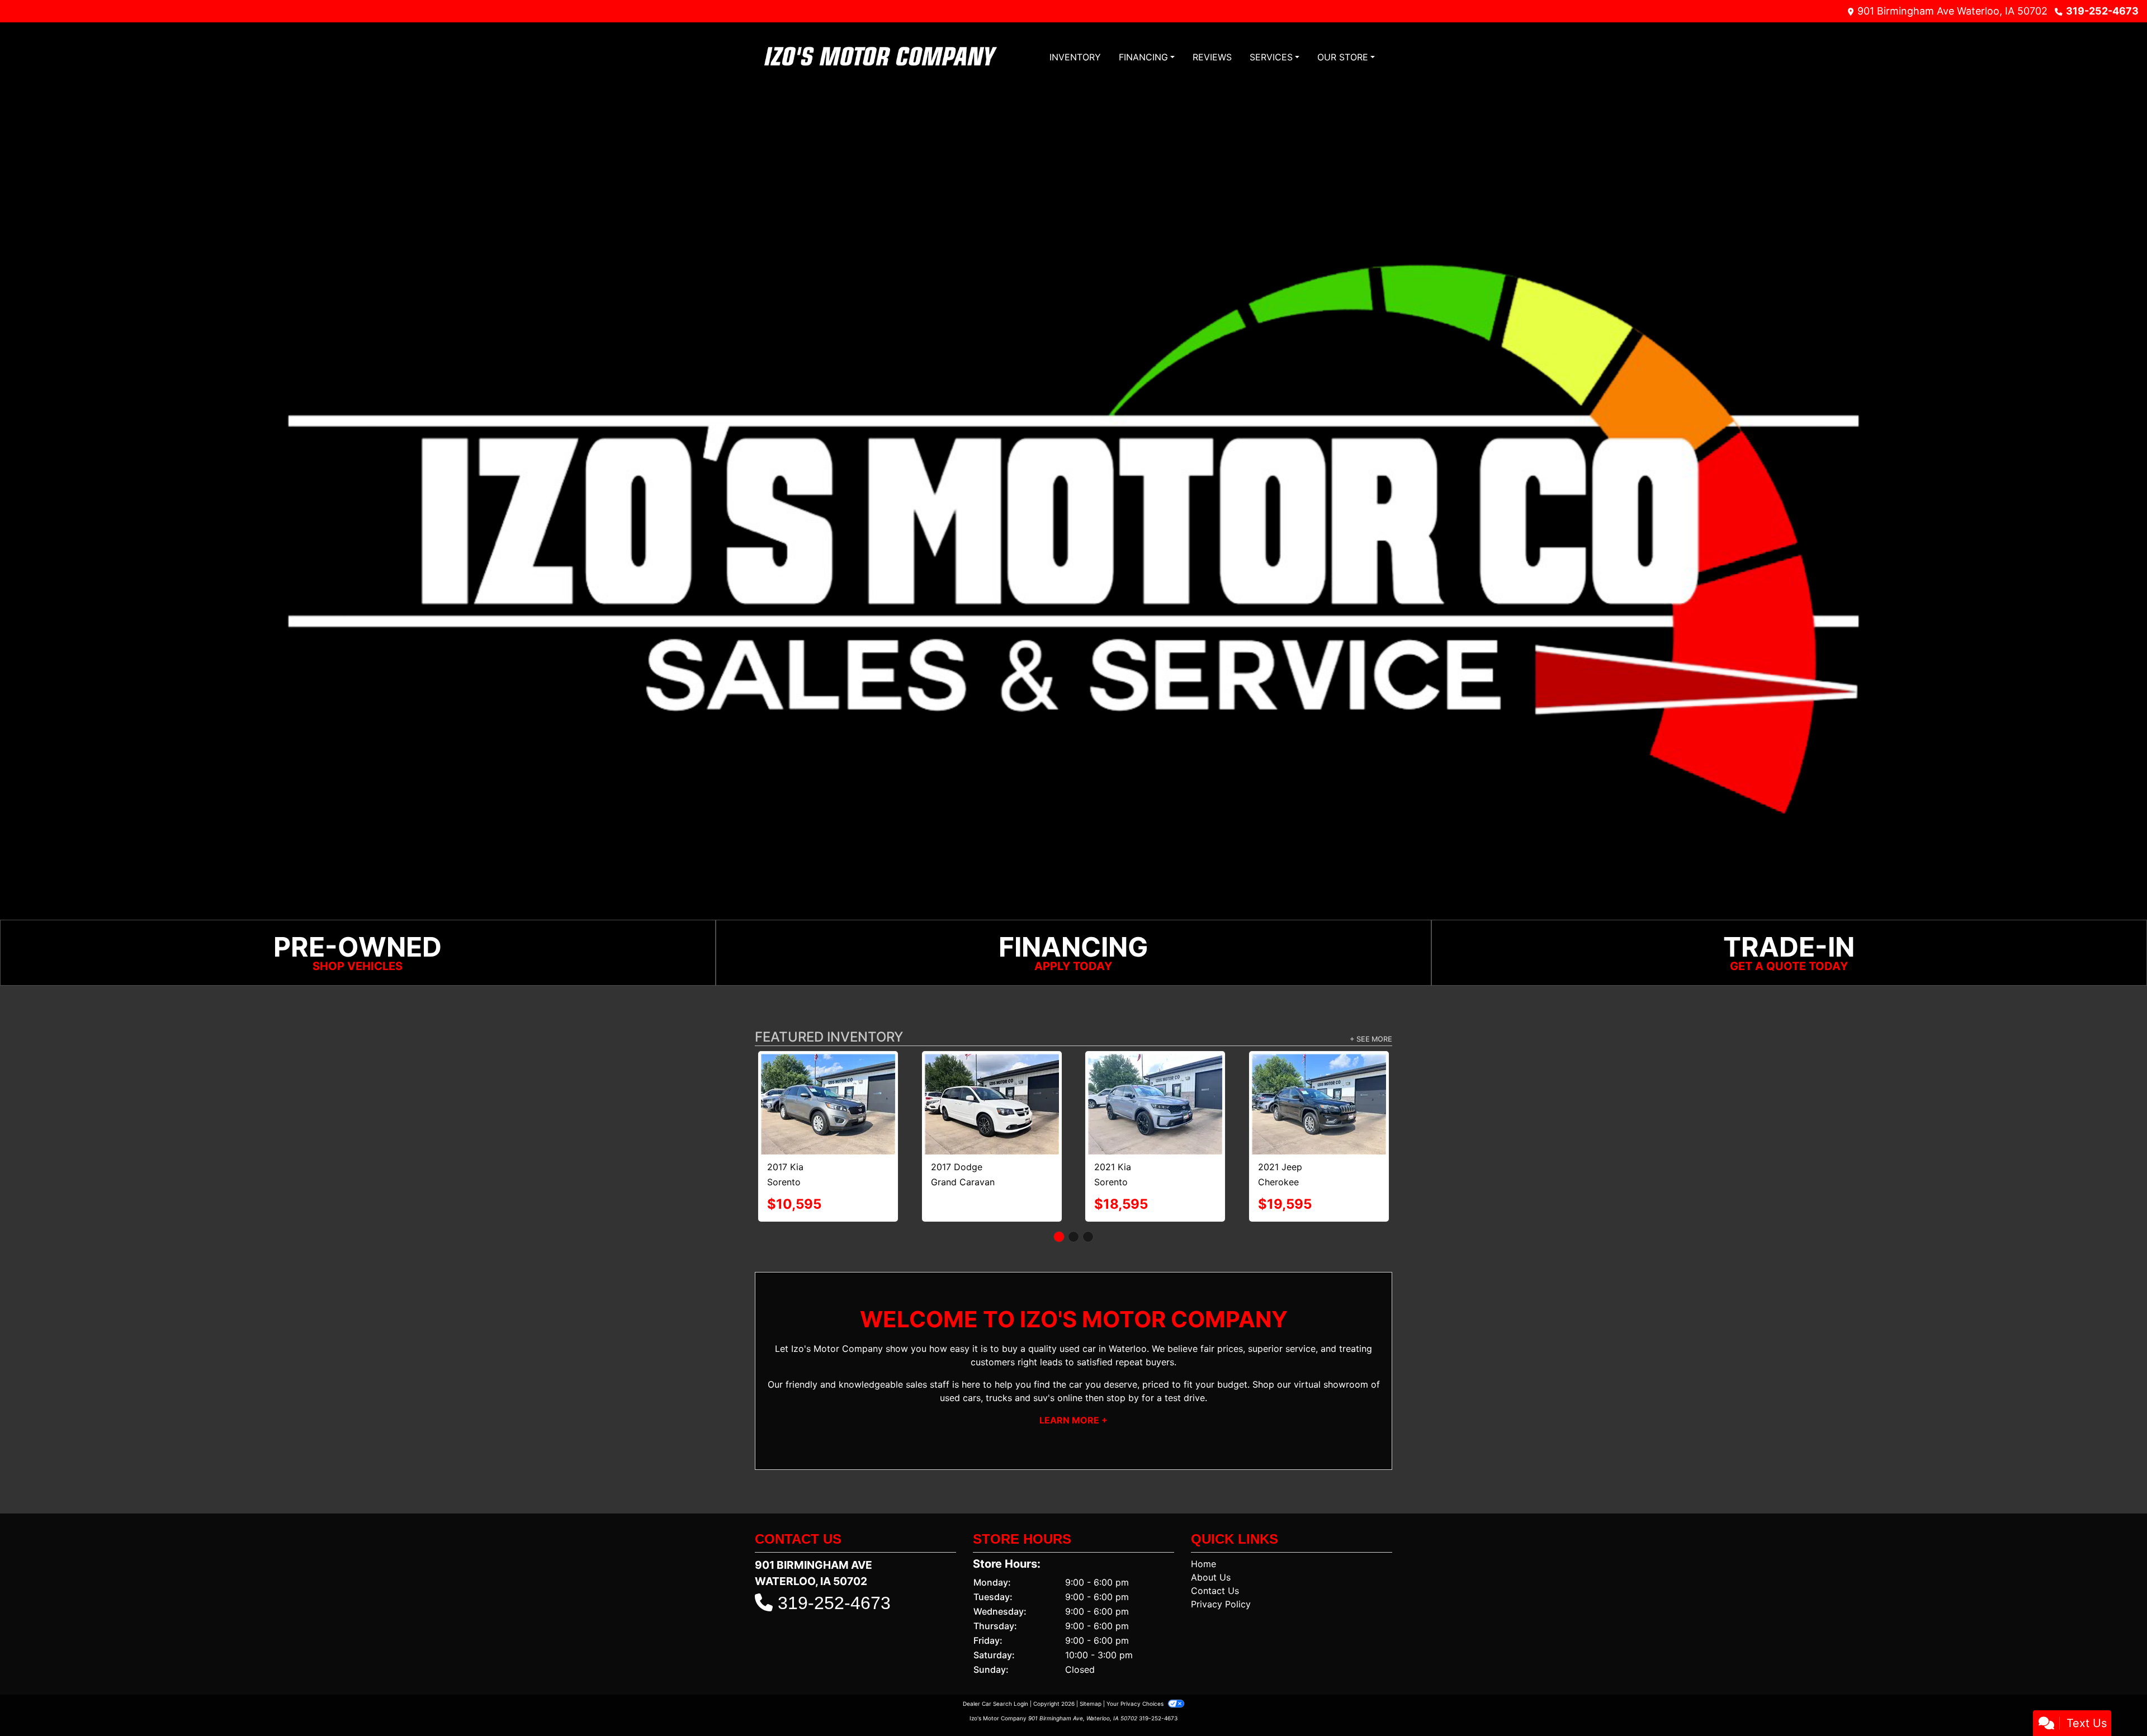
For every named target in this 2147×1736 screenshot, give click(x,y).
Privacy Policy (1221, 1562)
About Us (1211, 1535)
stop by (1123, 1356)
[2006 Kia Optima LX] (992, 1076)
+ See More (1371, 1039)
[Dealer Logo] (881, 57)
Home (1203, 1522)
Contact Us (1215, 1549)
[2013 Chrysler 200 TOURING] (828, 1080)
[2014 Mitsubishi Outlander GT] (1319, 1083)
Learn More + (1073, 1378)
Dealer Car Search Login (996, 1662)
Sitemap (1091, 1662)
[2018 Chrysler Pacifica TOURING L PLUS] (1155, 1080)
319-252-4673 (2102, 11)
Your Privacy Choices (1136, 1662)
